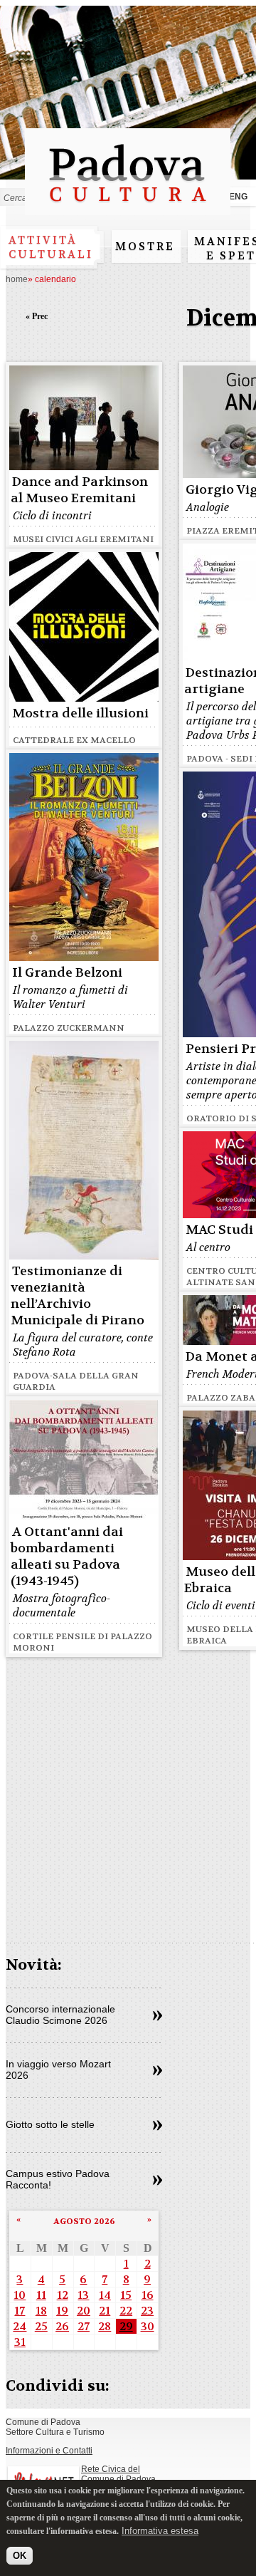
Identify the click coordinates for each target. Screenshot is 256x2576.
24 (20, 2326)
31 (20, 2342)
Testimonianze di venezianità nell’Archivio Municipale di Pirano (78, 1296)
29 (126, 2326)
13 (83, 2295)
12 (63, 2295)
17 (20, 2311)
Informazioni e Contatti (49, 2451)
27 (84, 2326)
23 (147, 2311)
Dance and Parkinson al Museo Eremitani (79, 490)
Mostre (145, 246)
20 (84, 2311)
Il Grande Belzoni (67, 973)
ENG (238, 197)
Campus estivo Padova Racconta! (58, 2179)
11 (41, 2295)
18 (41, 2311)
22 (126, 2311)
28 (105, 2326)
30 (148, 2326)
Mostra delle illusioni (80, 713)
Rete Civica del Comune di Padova (118, 2474)
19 (62, 2311)
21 (105, 2311)
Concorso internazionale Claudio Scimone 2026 (60, 2015)
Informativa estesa (160, 2531)
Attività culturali (51, 247)
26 (62, 2326)
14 (105, 2295)
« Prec (37, 316)
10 (20, 2295)
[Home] (128, 208)
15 (126, 2295)
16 (148, 2295)
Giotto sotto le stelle (50, 2124)
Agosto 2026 (84, 2221)
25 (41, 2326)
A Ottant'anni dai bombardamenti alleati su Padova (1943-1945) (67, 1557)
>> (158, 2016)
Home (17, 279)
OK (20, 2556)
